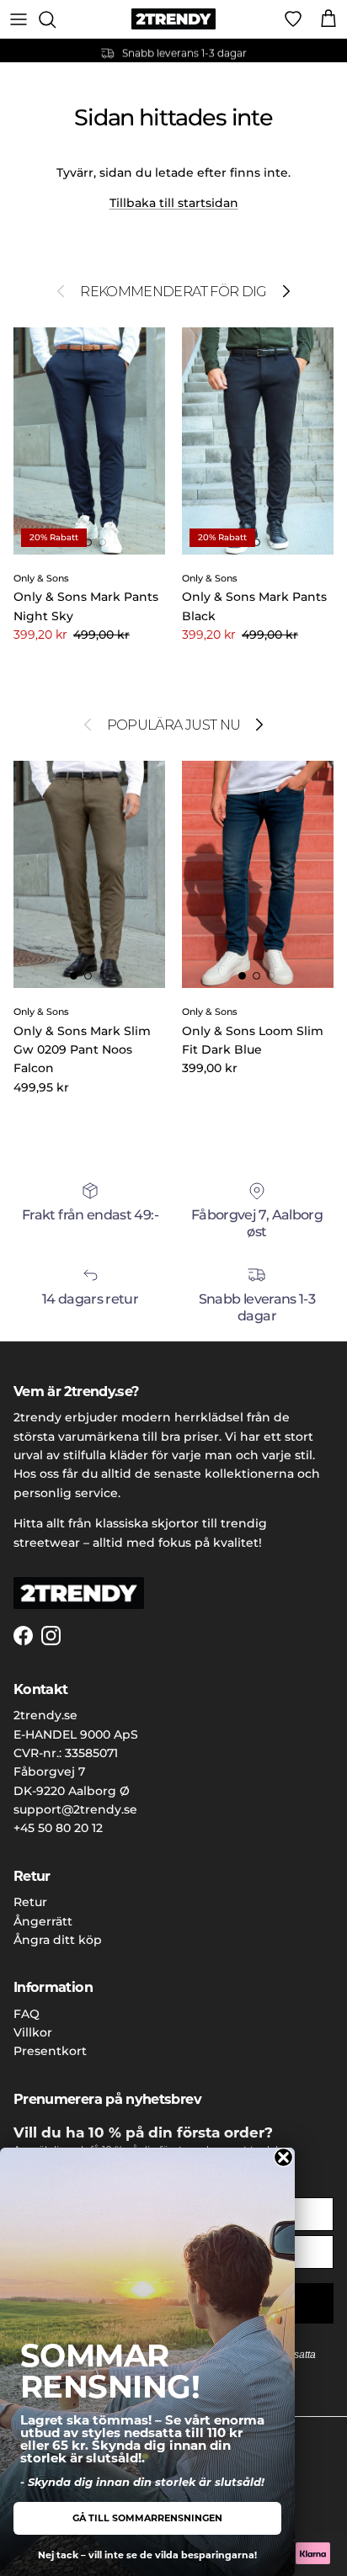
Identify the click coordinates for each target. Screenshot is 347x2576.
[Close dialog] (283, 2157)
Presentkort (50, 2051)
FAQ (27, 2014)
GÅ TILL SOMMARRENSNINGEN (147, 2518)
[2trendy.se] (173, 19)
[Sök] (56, 19)
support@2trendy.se (75, 1809)
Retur (30, 1902)
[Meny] (19, 19)
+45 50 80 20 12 (58, 1828)
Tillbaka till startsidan (174, 203)
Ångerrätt (43, 1921)
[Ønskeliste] (293, 19)
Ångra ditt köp (58, 1940)
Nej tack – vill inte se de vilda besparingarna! (147, 2555)
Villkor (33, 2032)
